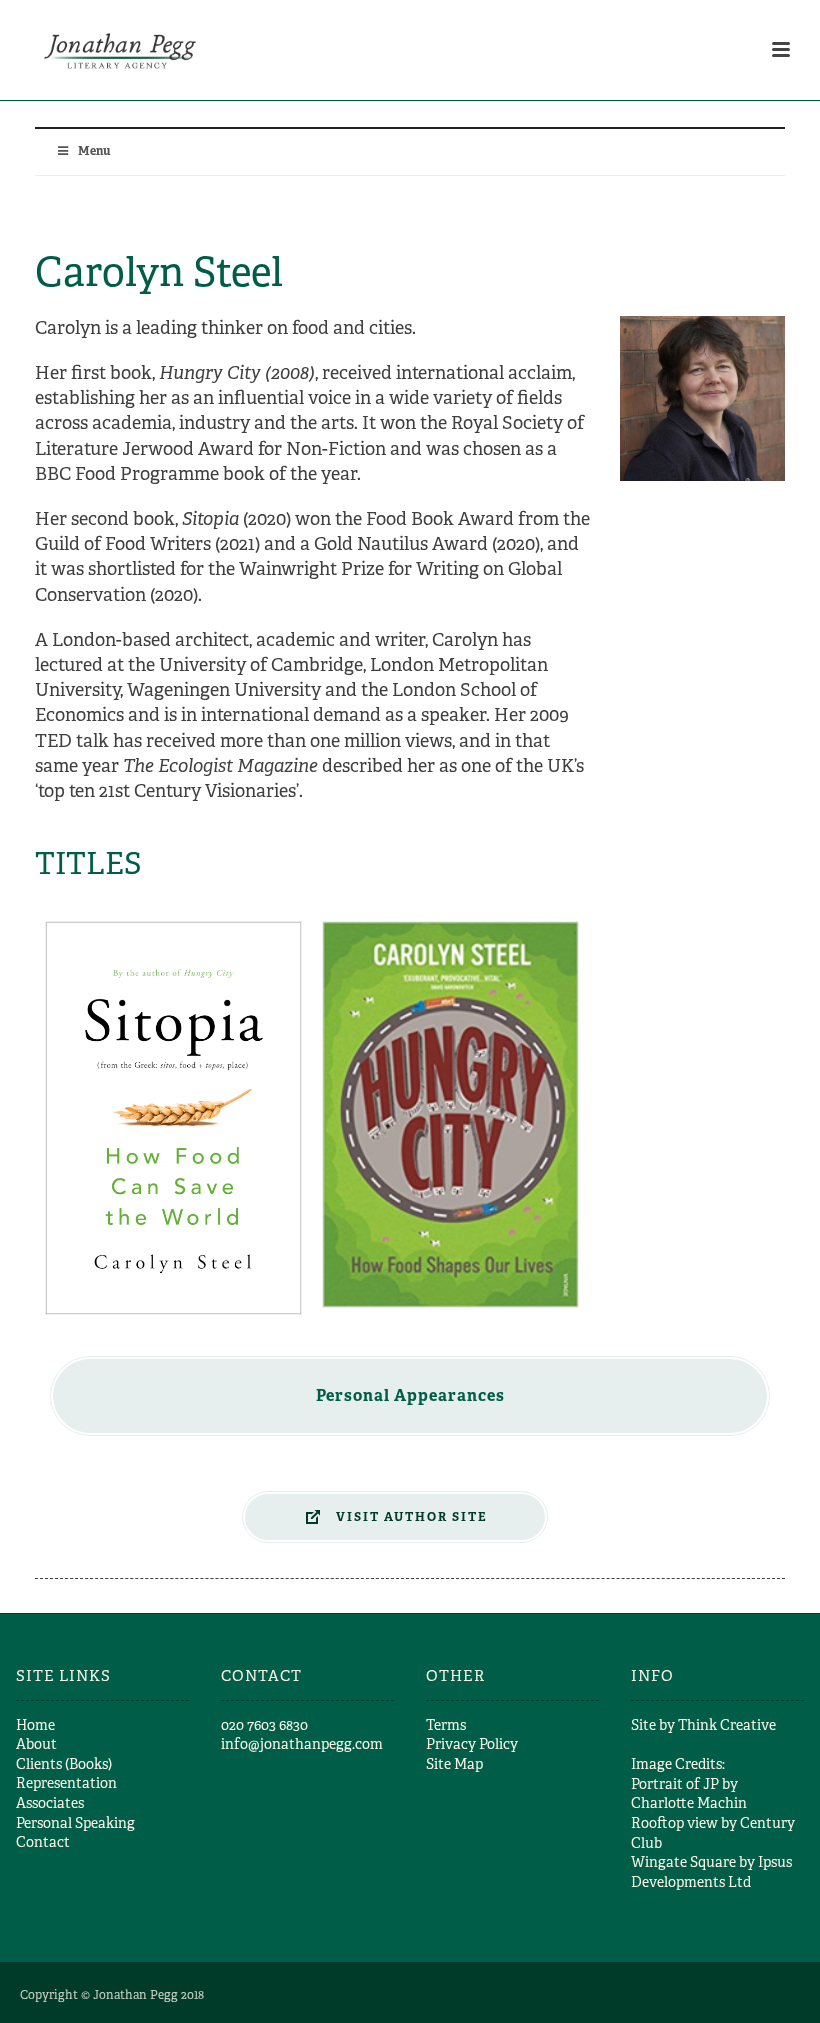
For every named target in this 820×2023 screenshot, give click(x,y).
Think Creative (727, 1725)
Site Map (454, 1764)
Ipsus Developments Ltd (711, 1872)
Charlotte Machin (689, 1803)
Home (35, 1725)
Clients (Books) (64, 1764)
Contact (43, 1842)
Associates (50, 1803)
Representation (66, 1783)
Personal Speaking (75, 1823)
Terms (446, 1725)
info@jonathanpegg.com (302, 1744)
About (36, 1744)
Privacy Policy (472, 1744)
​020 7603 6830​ (264, 1725)
